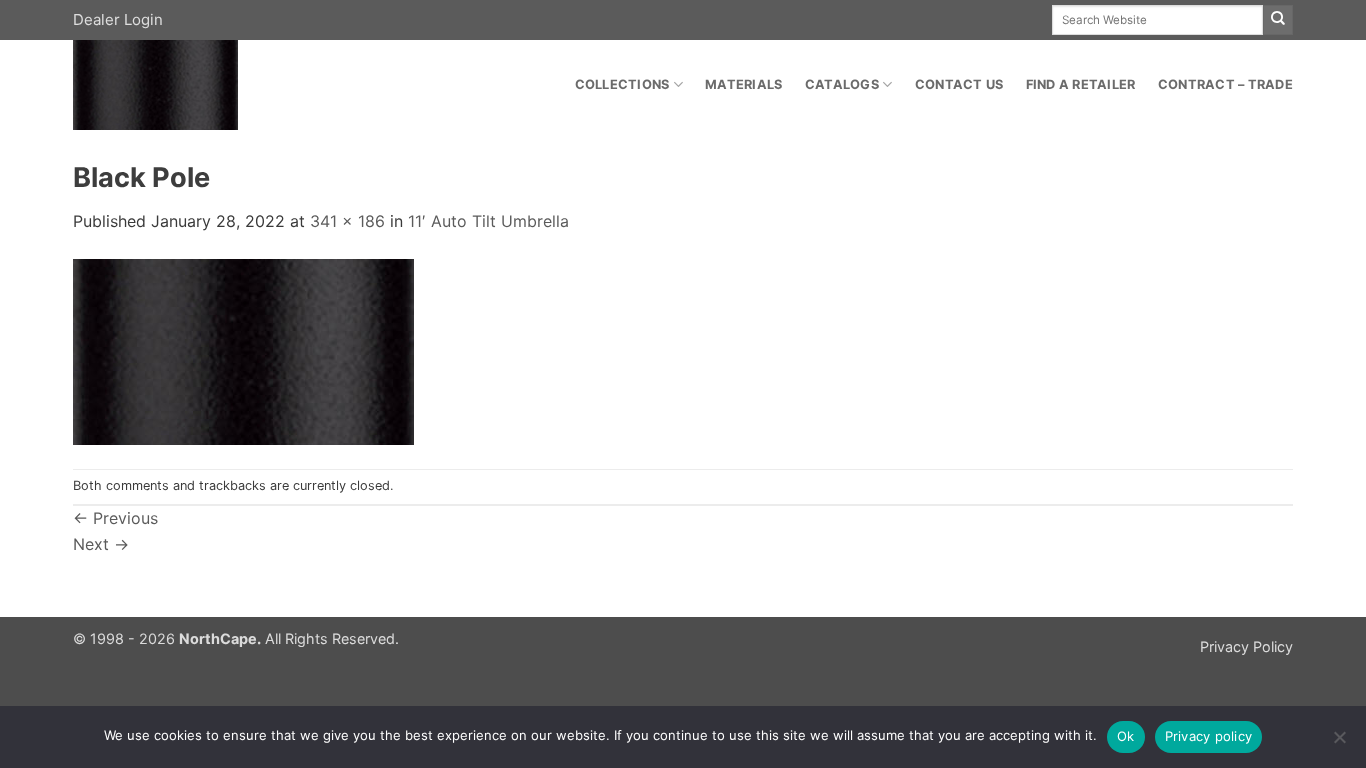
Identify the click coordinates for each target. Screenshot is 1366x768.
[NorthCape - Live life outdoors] (214, 85)
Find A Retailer (1081, 84)
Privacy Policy (1246, 646)
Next (101, 544)
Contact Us (959, 84)
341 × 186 (347, 221)
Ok (1126, 736)
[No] (1339, 743)
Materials (743, 84)
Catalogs (842, 84)
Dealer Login (118, 19)
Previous (115, 518)
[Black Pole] (243, 350)
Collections (622, 84)
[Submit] (1278, 20)
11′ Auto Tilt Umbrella (488, 221)
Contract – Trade (1225, 84)
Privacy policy (1209, 736)
